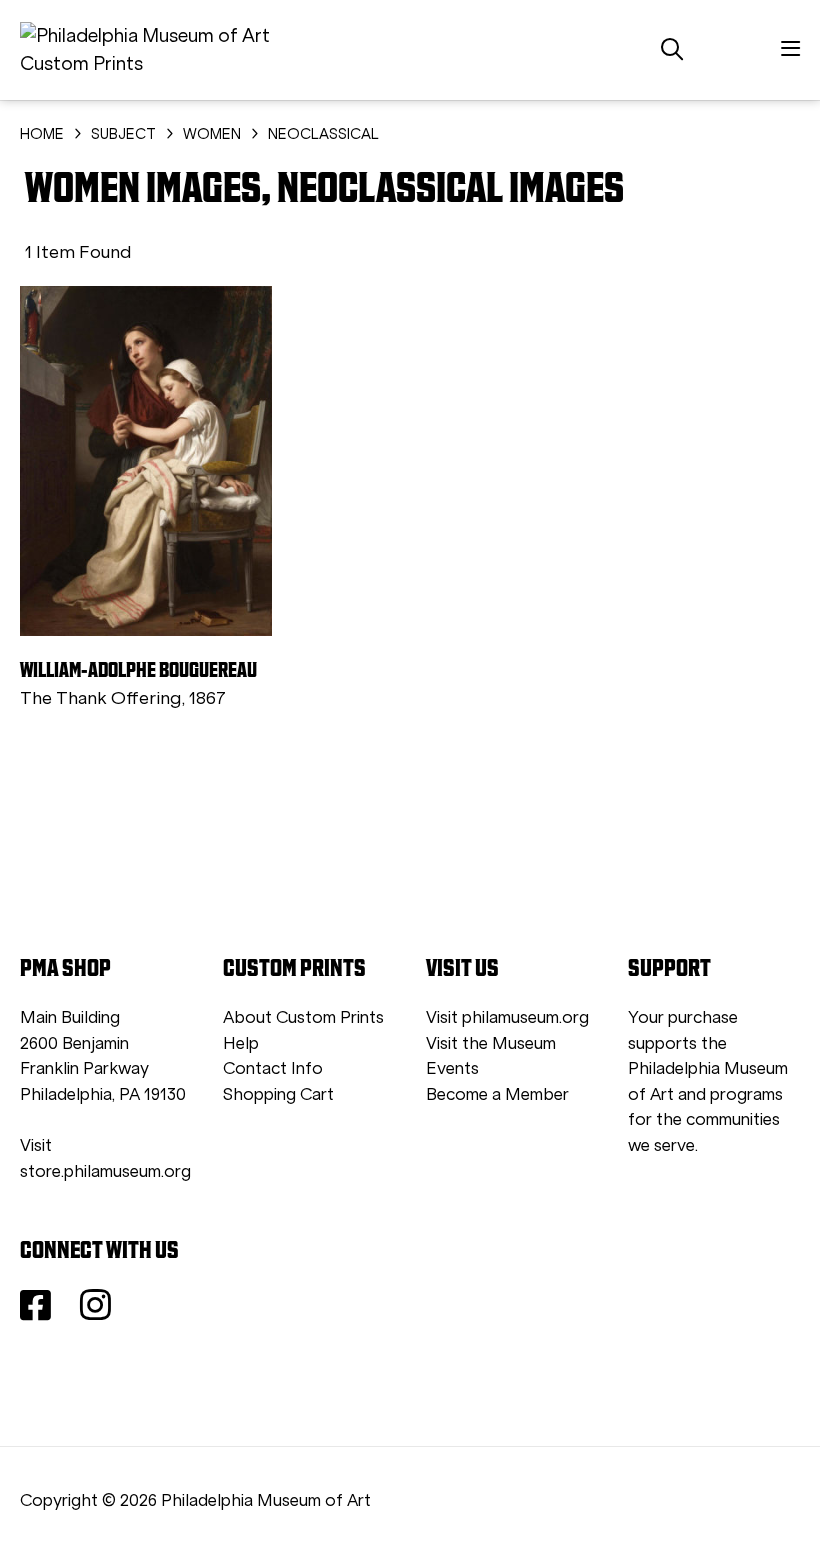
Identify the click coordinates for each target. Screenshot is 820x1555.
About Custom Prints (303, 1017)
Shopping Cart (278, 1094)
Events (452, 1068)
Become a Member (497, 1094)
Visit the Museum (491, 1043)
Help (241, 1043)
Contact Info (273, 1068)
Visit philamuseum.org (507, 1017)
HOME (42, 134)
